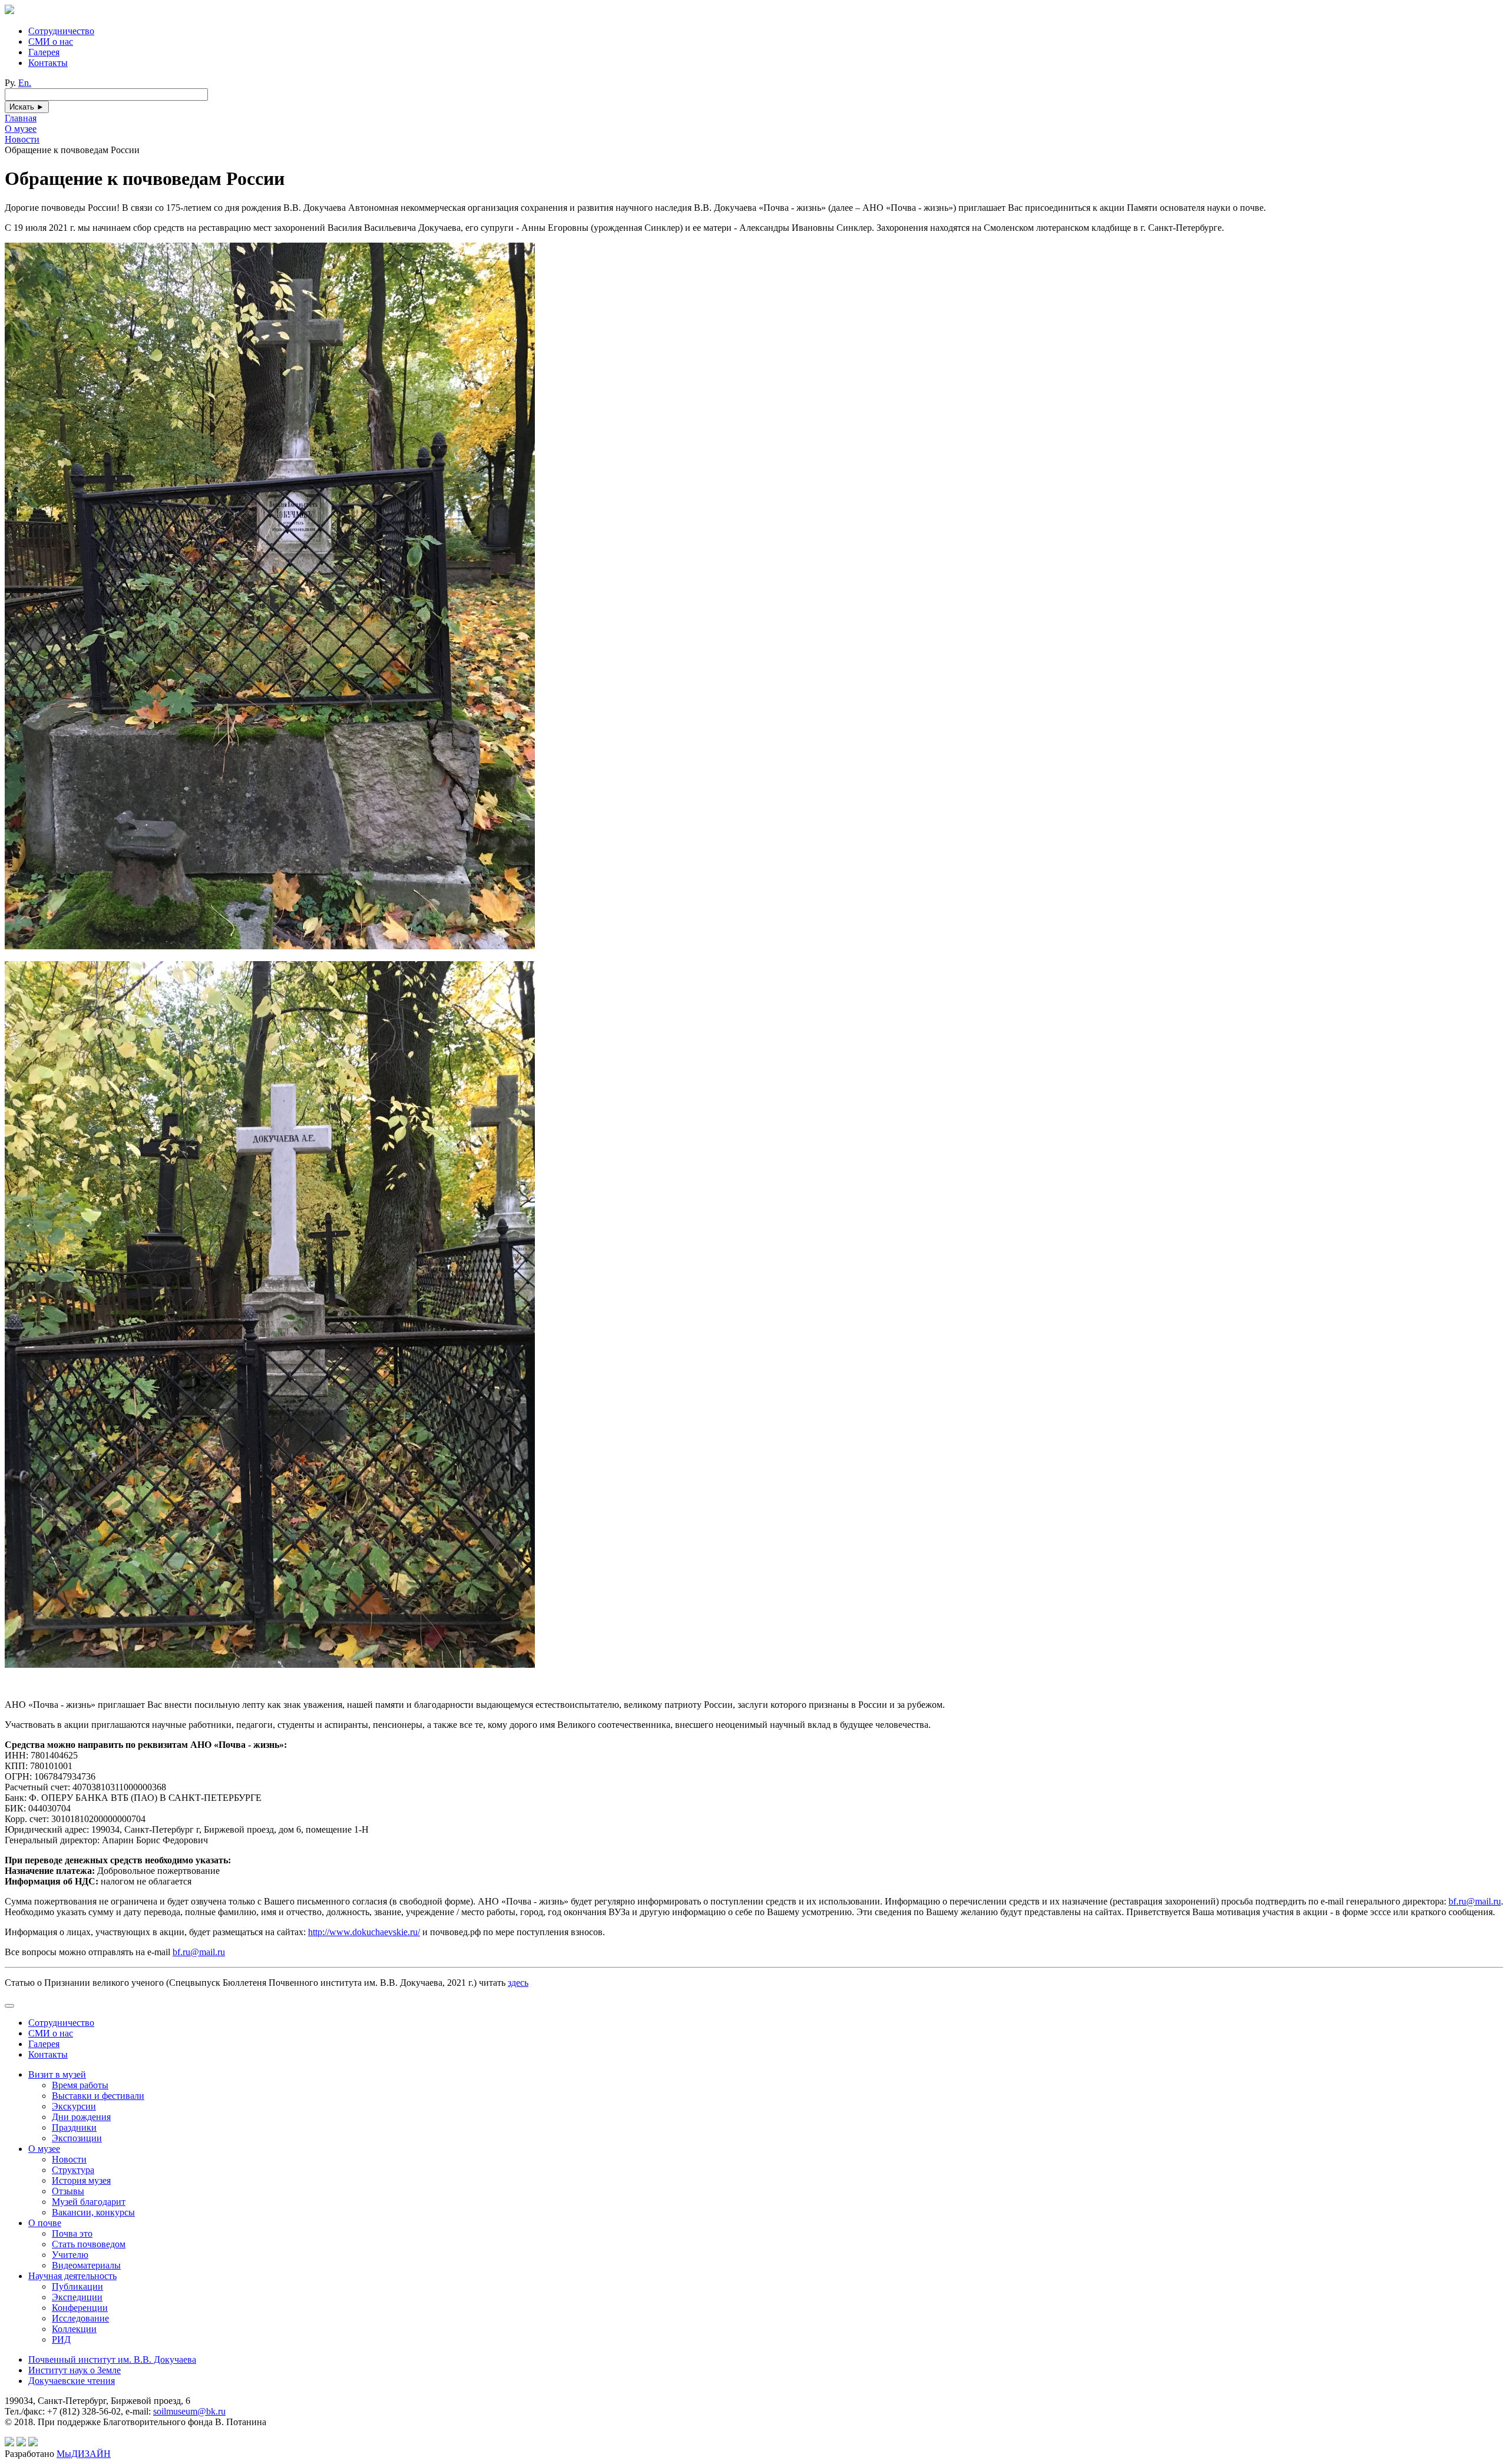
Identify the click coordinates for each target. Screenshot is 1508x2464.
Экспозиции (77, 2138)
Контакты (48, 63)
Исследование (80, 2318)
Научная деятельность (72, 2276)
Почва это (72, 2233)
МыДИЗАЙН (84, 2454)
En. (25, 83)
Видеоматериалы (86, 2265)
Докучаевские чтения (72, 2381)
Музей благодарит (89, 2202)
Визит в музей (57, 2074)
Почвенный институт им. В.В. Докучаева (112, 2359)
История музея (81, 2180)
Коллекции (74, 2329)
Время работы (80, 2085)
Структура (73, 2170)
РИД (61, 2339)
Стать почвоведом (89, 2244)
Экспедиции (77, 2297)
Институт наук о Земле (75, 2370)
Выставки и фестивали (98, 2096)
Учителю (70, 2255)
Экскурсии (74, 2106)
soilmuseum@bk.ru (189, 2411)
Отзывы (68, 2191)
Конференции (80, 2308)
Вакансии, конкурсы (93, 2212)
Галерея (44, 52)
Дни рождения (81, 2117)
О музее (44, 2149)
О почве (45, 2223)
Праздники (74, 2127)
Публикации (77, 2286)
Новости (69, 2159)
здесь (518, 1983)
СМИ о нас (51, 42)
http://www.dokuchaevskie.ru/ (364, 1932)
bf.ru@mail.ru (1475, 1901)
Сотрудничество (61, 31)
